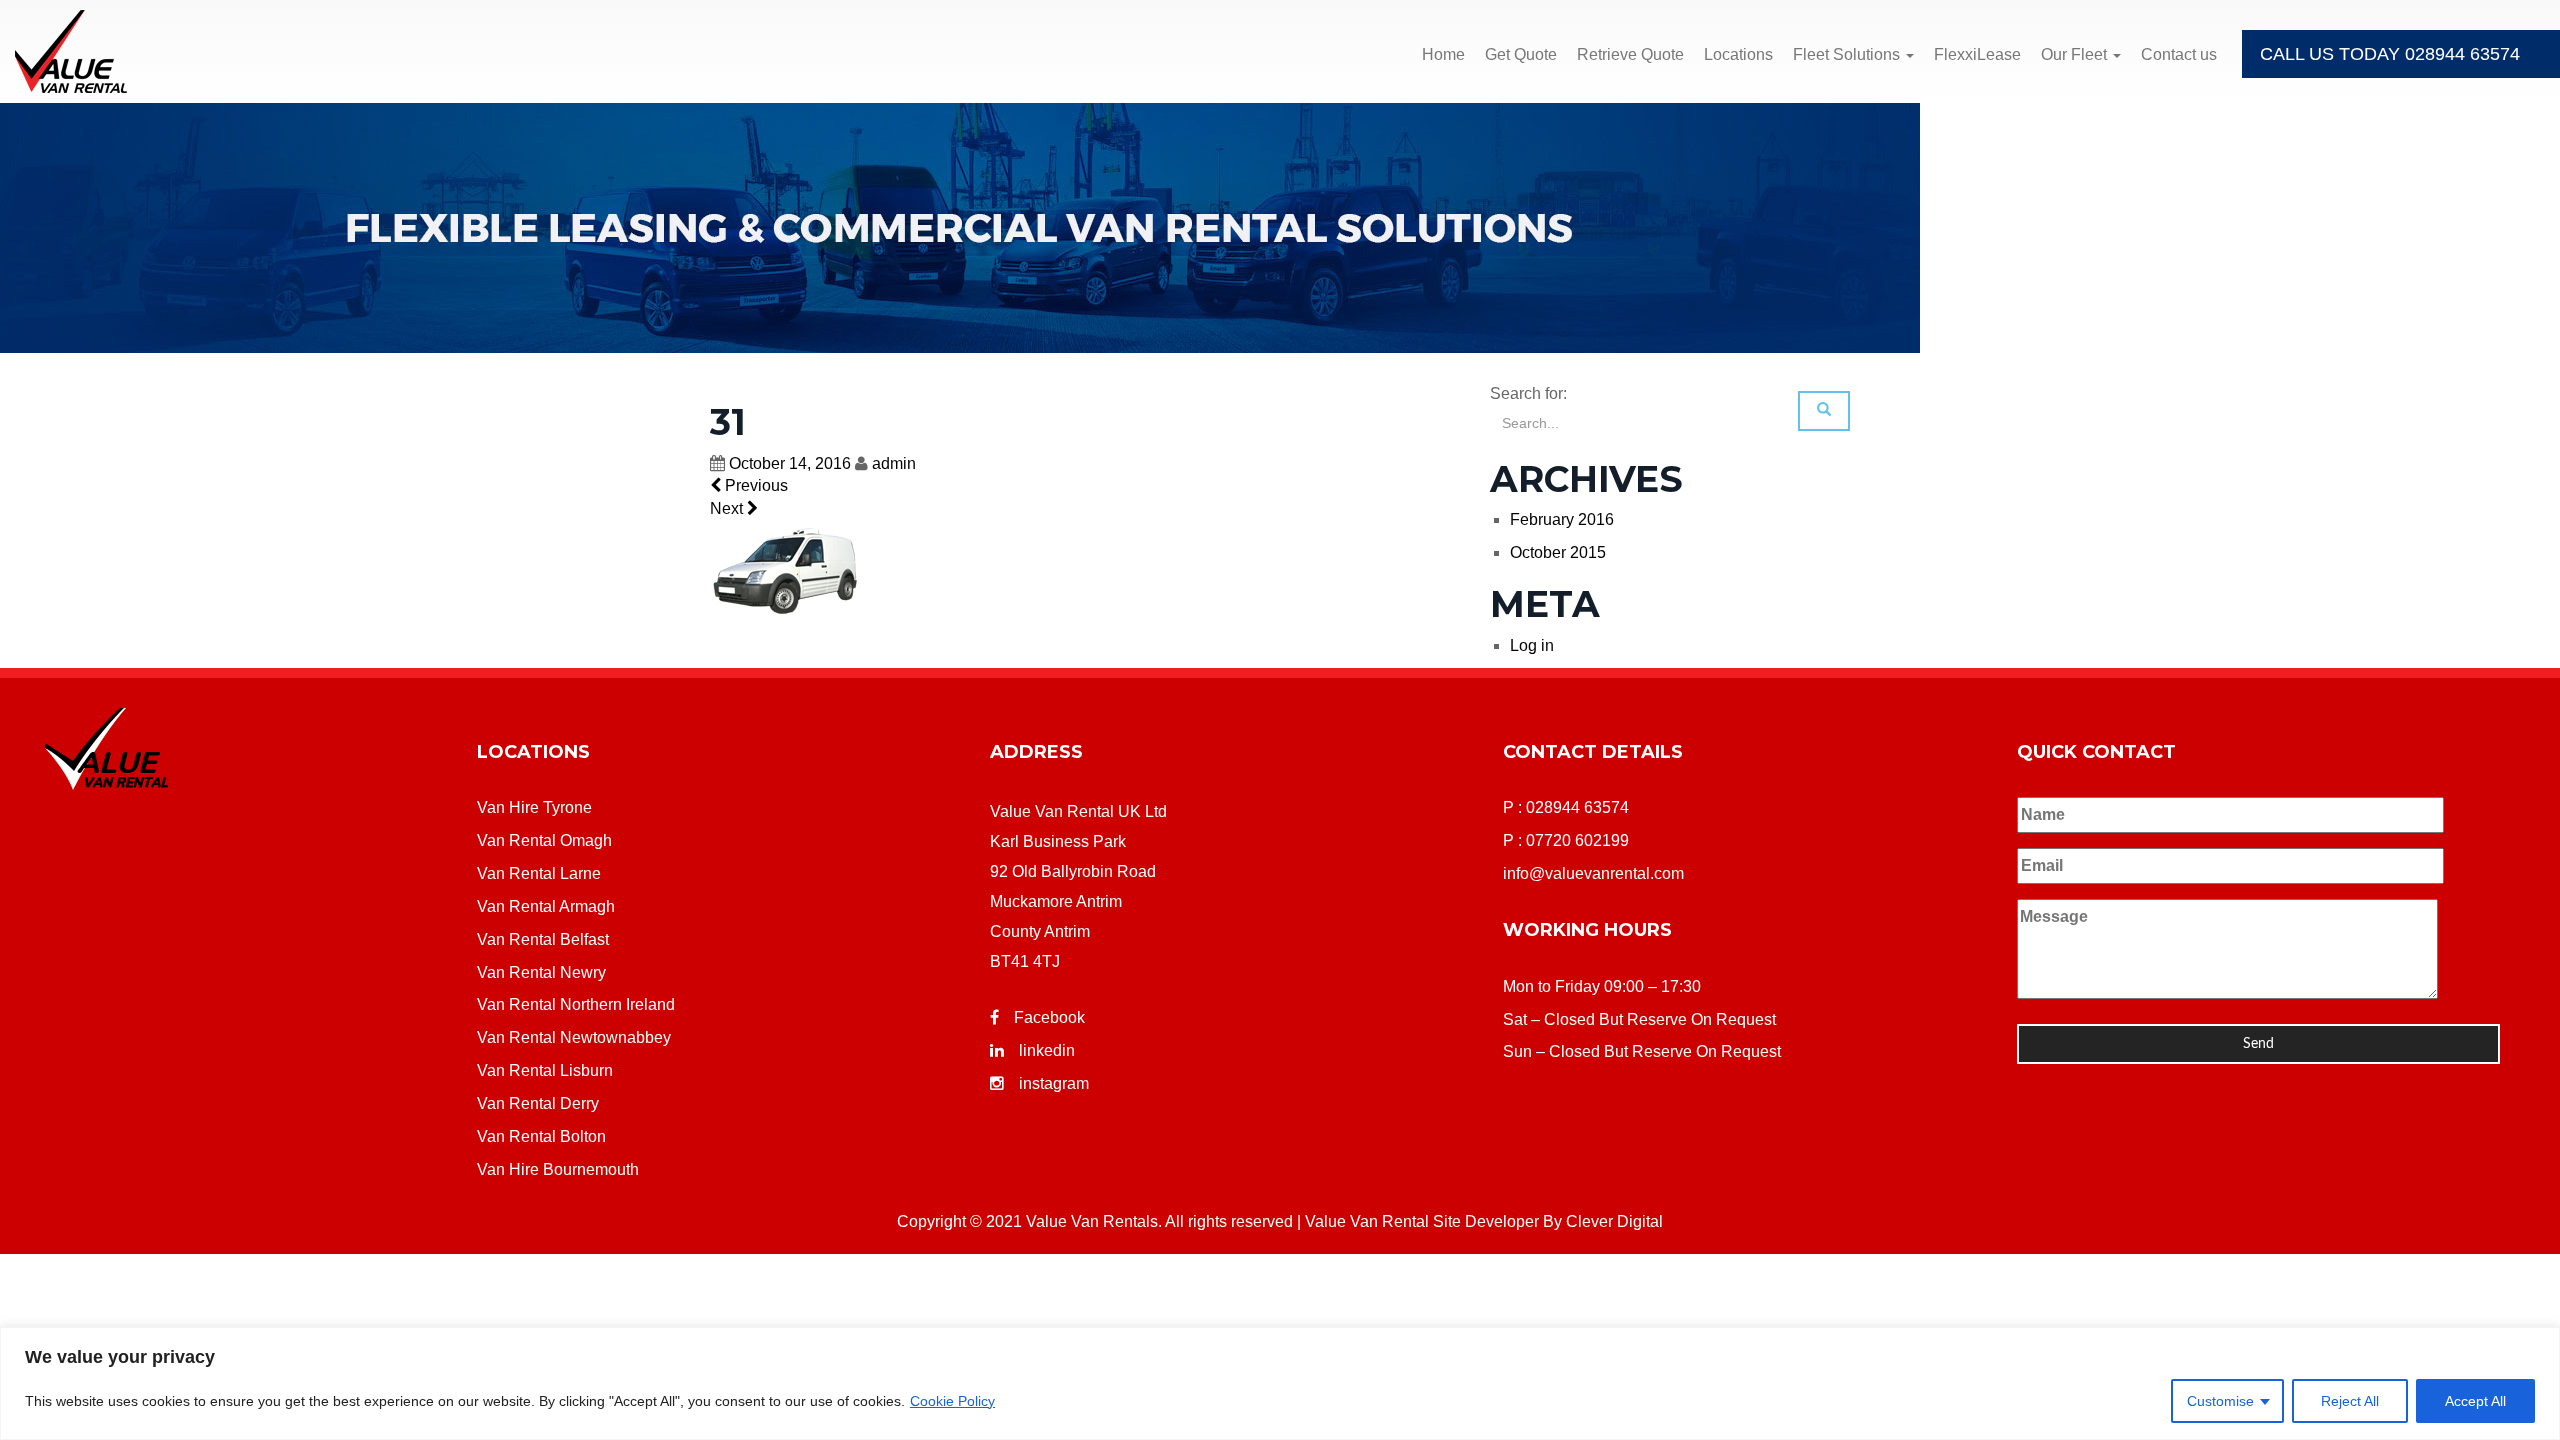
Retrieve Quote (1630, 54)
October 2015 (1558, 552)
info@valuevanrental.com (1593, 873)
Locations (1738, 54)
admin (894, 463)
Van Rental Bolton (541, 1136)
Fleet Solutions (1848, 54)
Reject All (2350, 1401)
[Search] (1824, 411)
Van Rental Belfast (543, 939)
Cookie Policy (952, 1401)
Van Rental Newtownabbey (574, 1037)
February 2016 (1562, 519)
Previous (754, 485)
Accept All (2475, 1401)
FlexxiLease (1977, 54)
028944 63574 (1577, 807)
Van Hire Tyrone (534, 807)
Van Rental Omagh (544, 840)
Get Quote (1521, 54)
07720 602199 (1577, 840)
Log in (1532, 645)
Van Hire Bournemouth (558, 1169)
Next (728, 508)
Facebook (1049, 1017)
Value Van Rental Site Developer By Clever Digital (1484, 1221)
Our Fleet (2076, 54)
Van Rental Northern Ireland (576, 1004)
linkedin (1047, 1050)
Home (1443, 54)
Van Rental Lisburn (545, 1070)
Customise (2220, 1401)
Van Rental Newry (541, 972)
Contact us (2179, 54)
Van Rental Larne (539, 873)
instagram (1054, 1083)
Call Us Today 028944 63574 (2390, 54)
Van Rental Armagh (546, 906)
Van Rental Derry (538, 1103)
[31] (785, 570)
